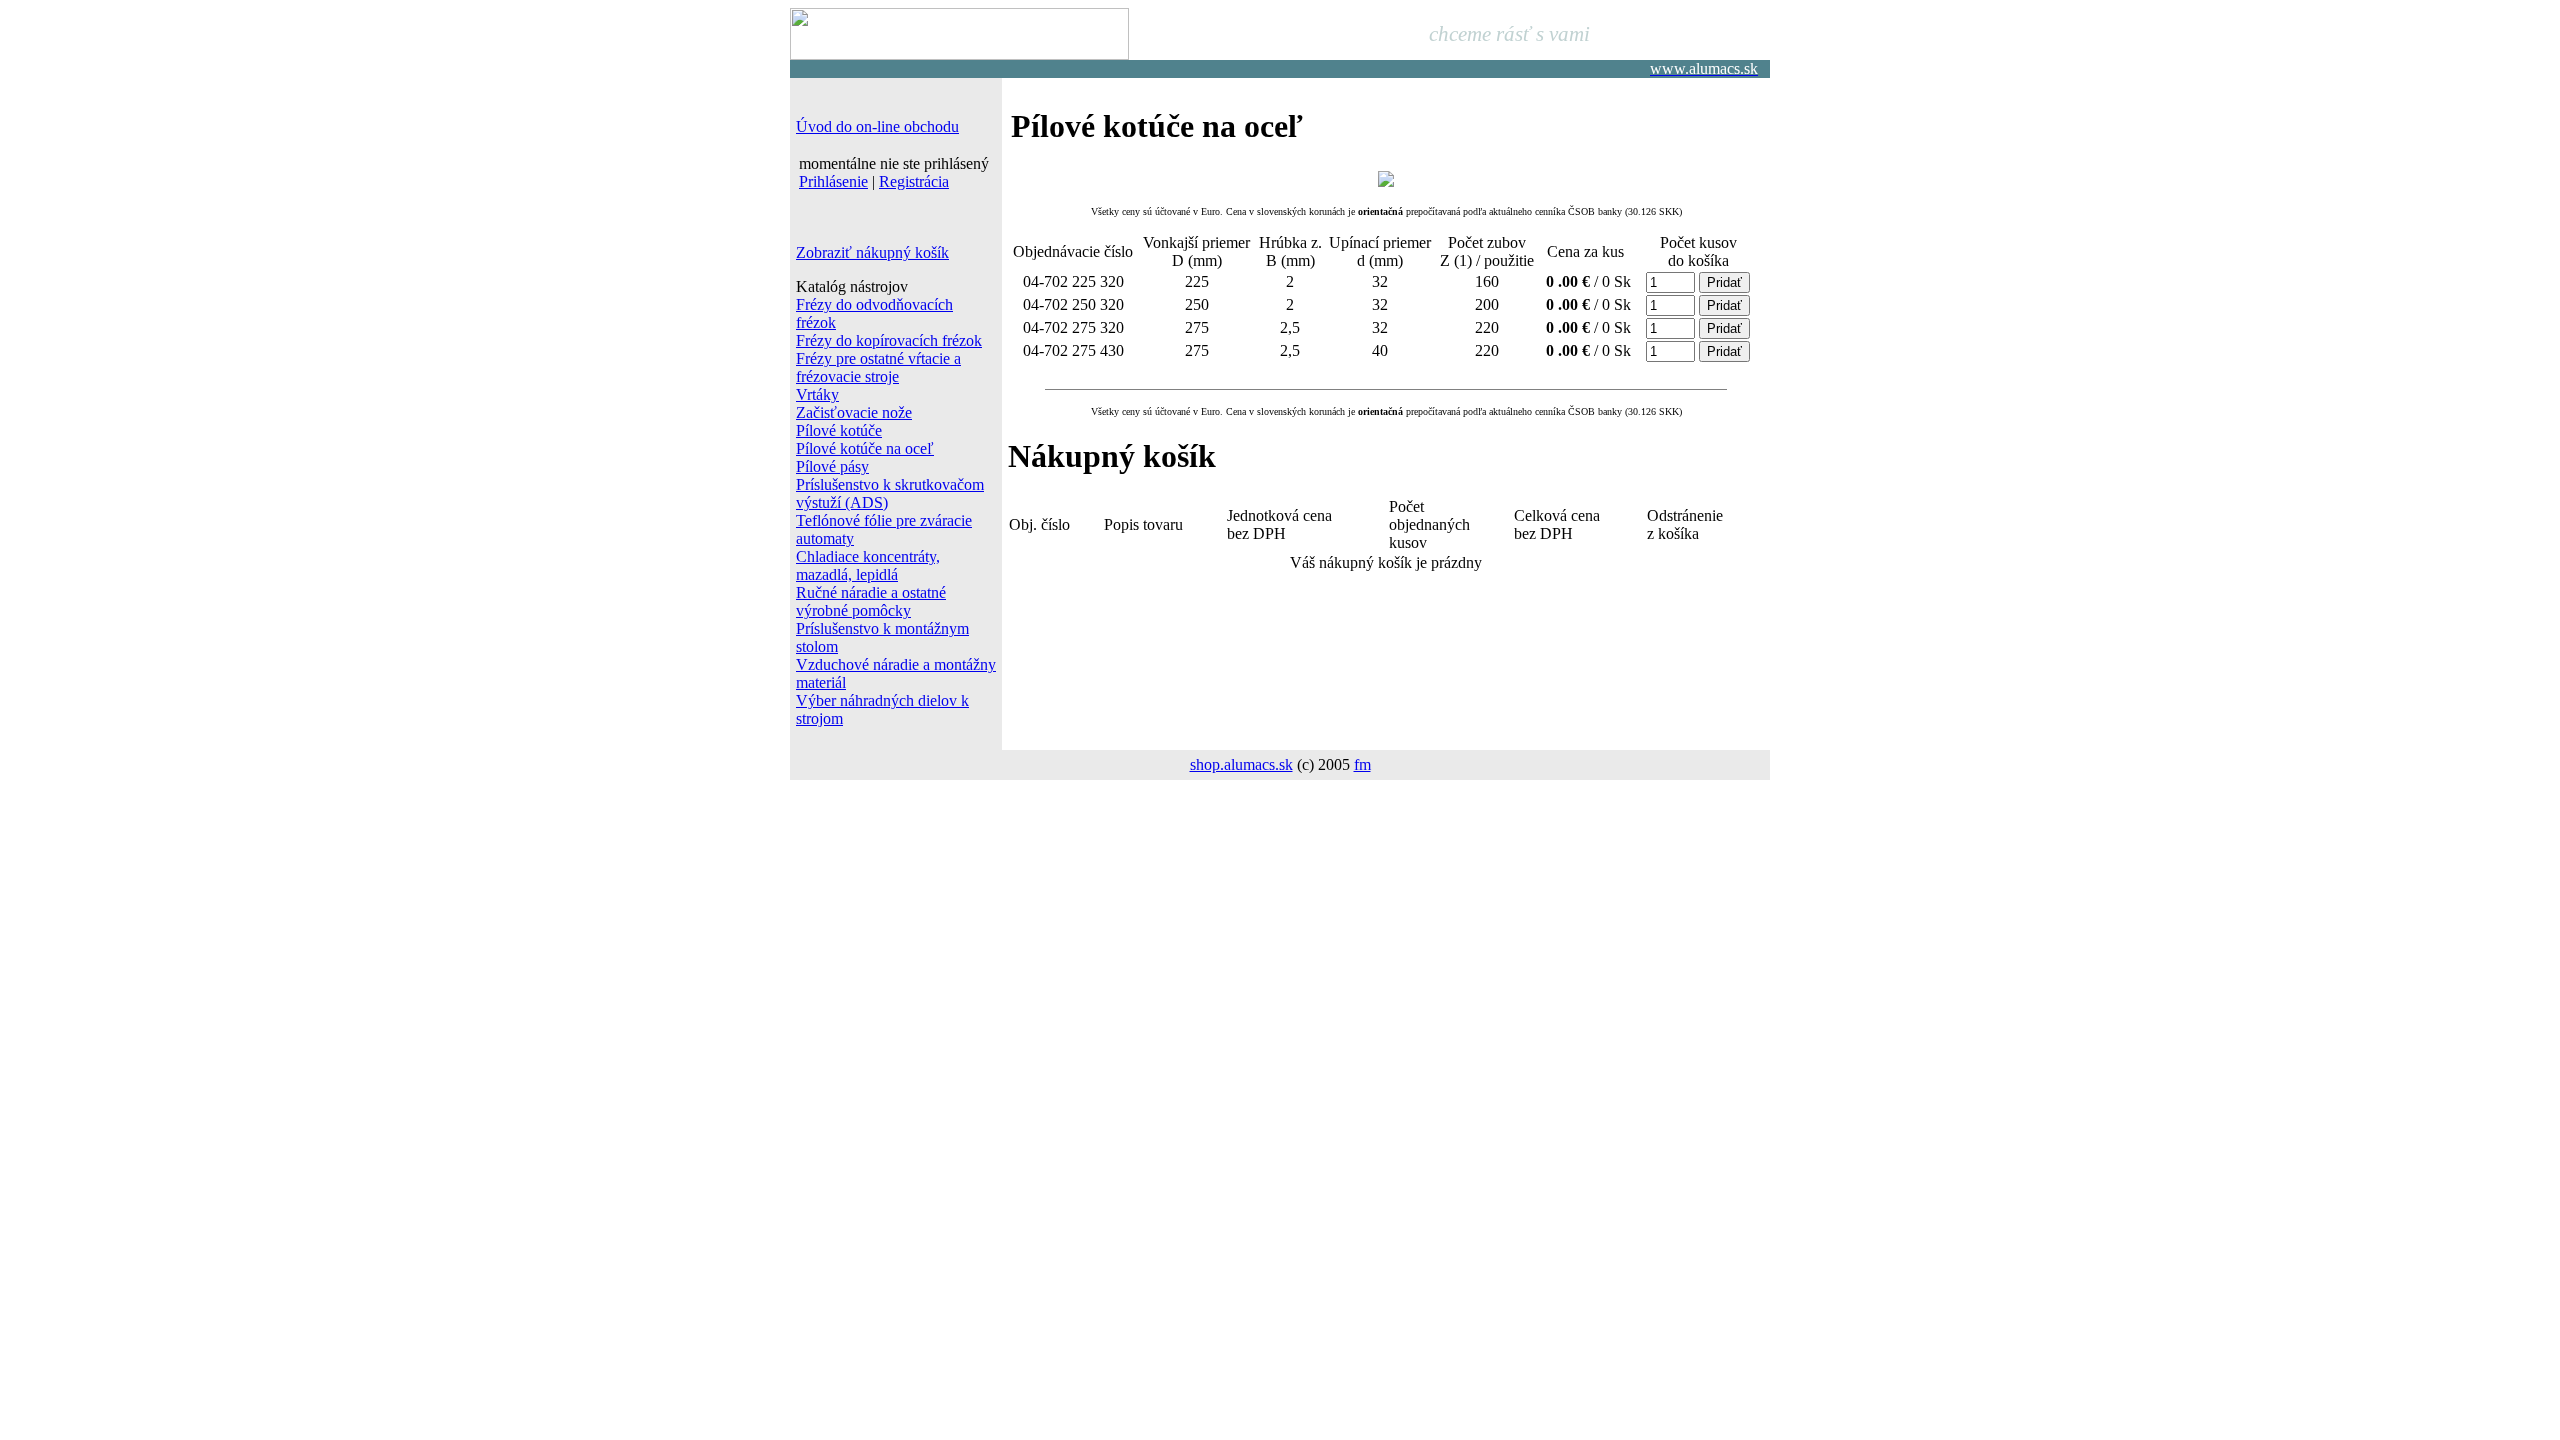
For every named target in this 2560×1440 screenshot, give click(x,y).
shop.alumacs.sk (1241, 764)
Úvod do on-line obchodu (877, 126)
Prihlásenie (833, 181)
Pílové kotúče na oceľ (865, 448)
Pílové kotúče (839, 430)
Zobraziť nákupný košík (872, 252)
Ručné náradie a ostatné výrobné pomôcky (871, 601)
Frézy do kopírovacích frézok (889, 340)
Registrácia (914, 181)
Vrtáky (817, 394)
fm (1362, 764)
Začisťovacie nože (854, 412)
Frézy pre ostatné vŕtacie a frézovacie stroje (878, 367)
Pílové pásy (832, 466)
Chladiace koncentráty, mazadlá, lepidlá (868, 565)
